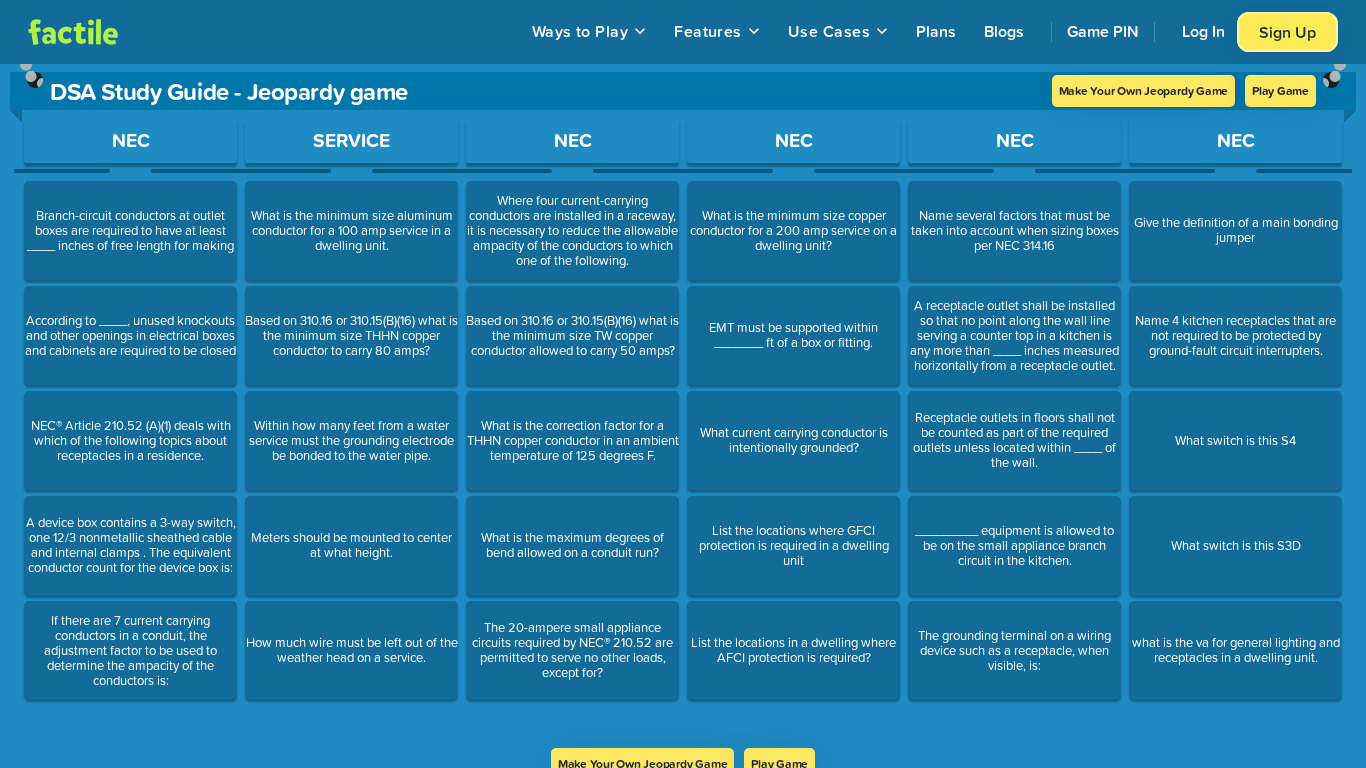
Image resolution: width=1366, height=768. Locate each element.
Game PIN (1103, 31)
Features (708, 31)
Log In (1203, 31)
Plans (936, 31)
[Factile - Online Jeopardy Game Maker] (73, 32)
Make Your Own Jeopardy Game (1144, 90)
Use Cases (829, 31)
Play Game (1280, 90)
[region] (683, 406)
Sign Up (1287, 32)
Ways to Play (580, 31)
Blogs (1004, 31)
